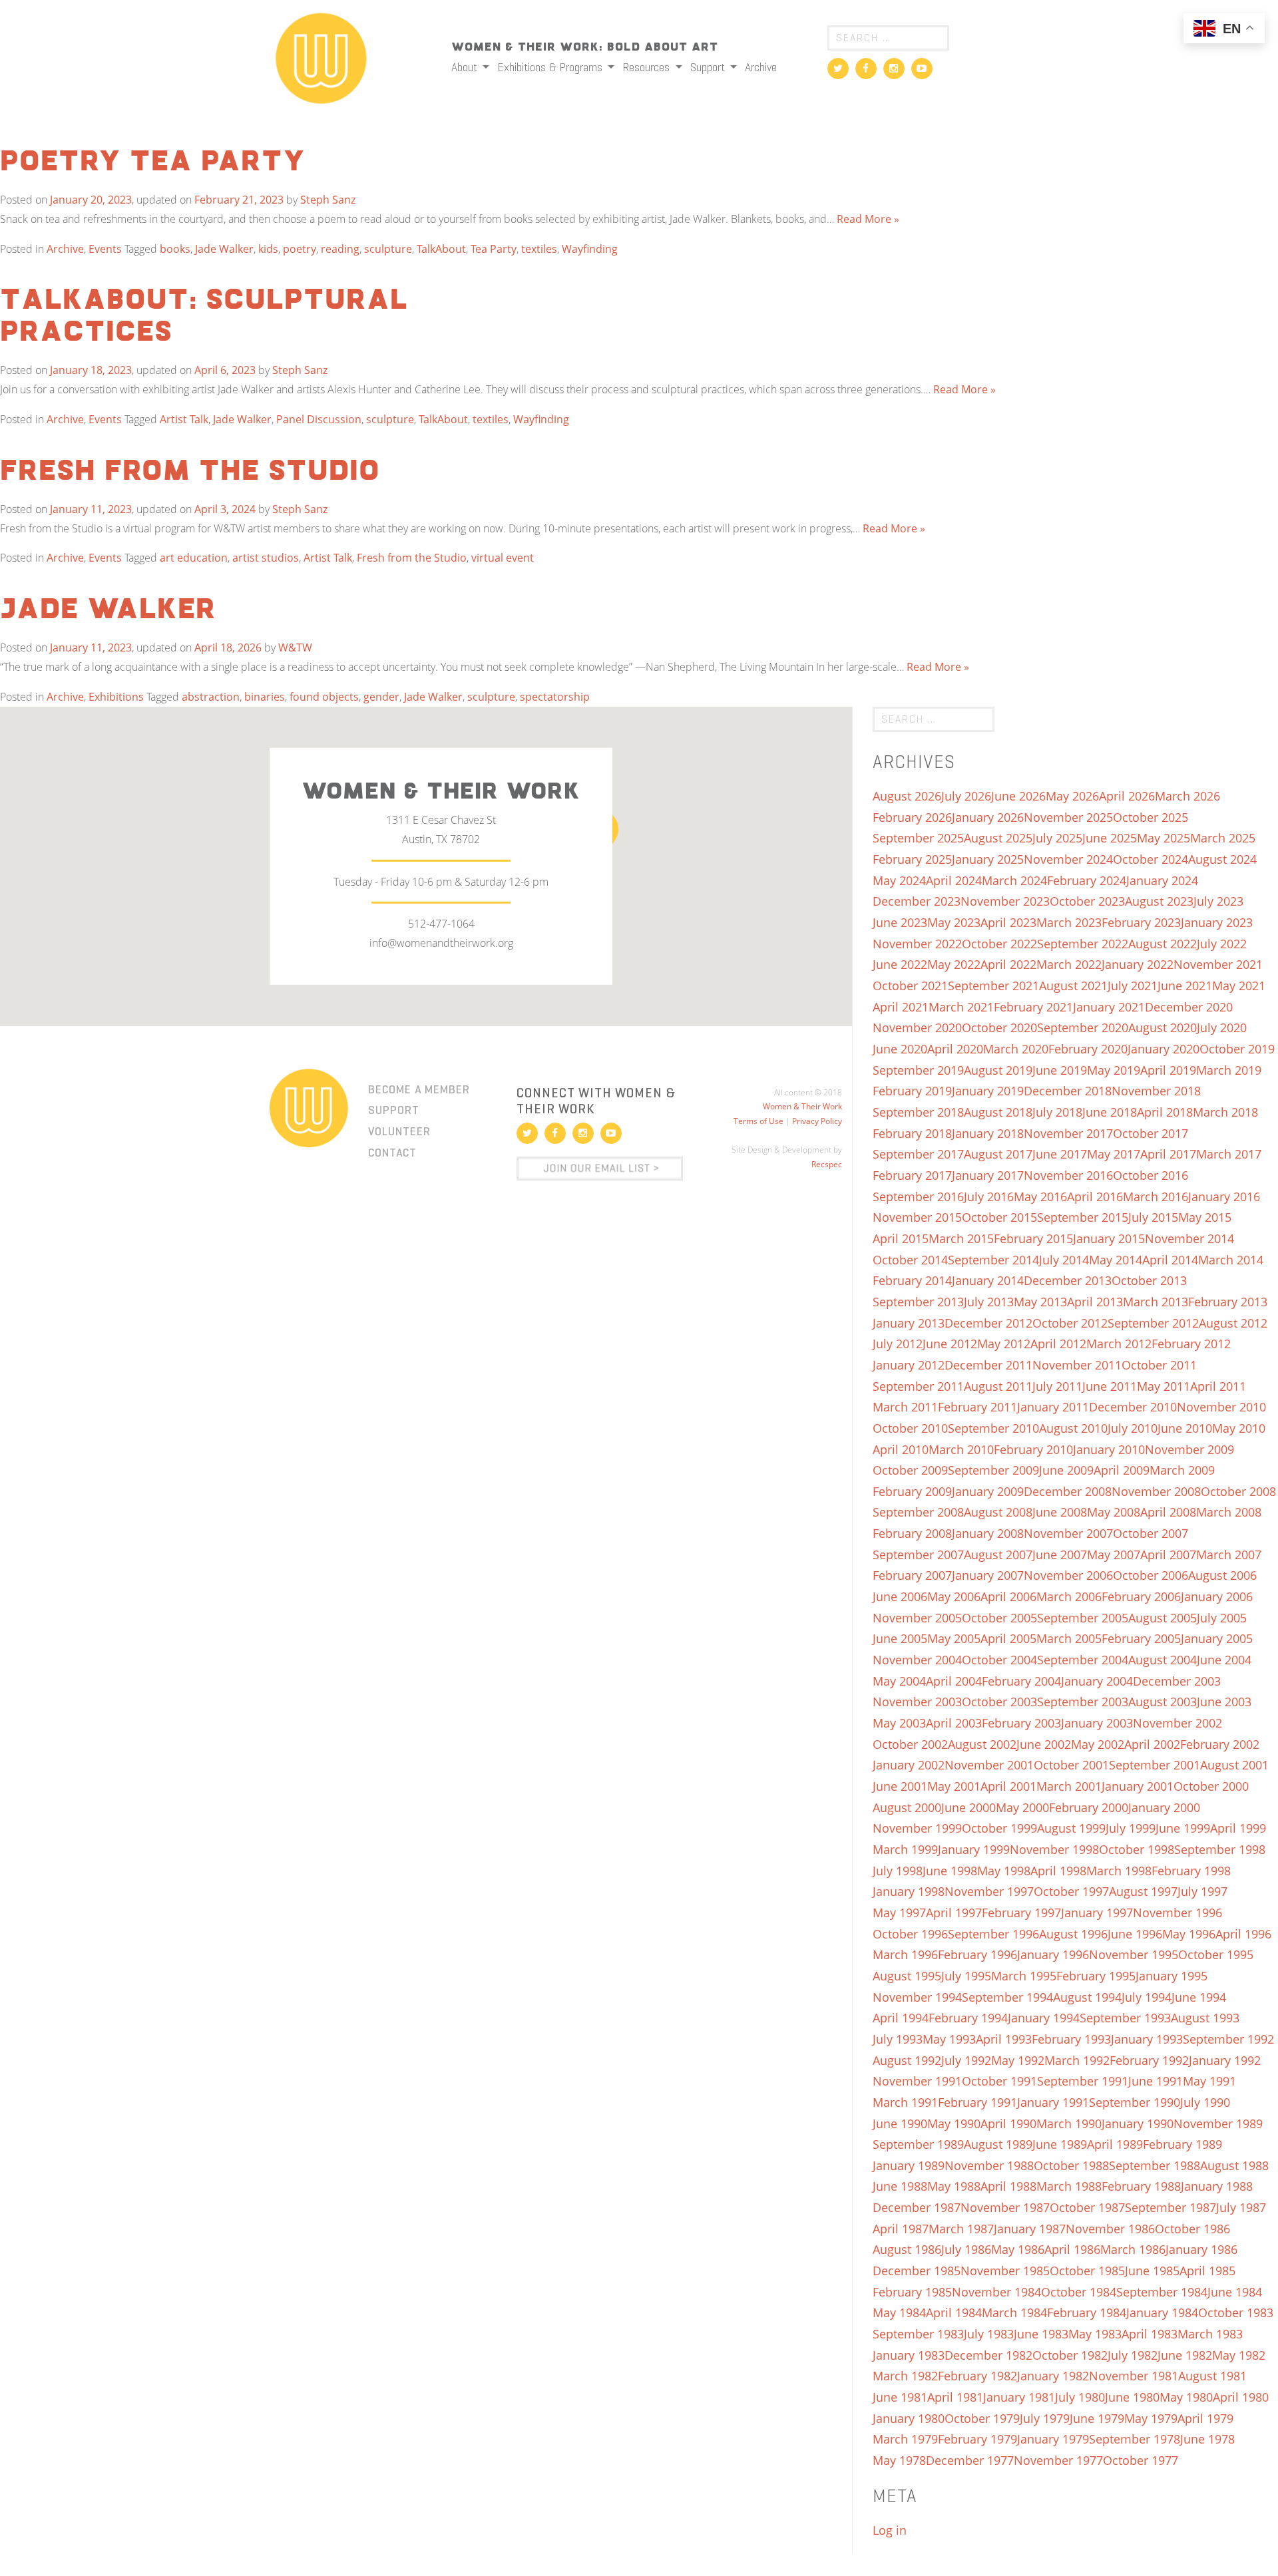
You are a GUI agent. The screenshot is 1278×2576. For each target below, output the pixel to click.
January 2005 (1217, 1638)
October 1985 (1087, 2271)
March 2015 (961, 1238)
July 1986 (966, 2249)
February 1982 (977, 2376)
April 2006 (1008, 1596)
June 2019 (1060, 1070)
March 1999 (905, 1849)
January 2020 (1164, 1049)
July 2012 (898, 1344)
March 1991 (905, 2102)
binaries (265, 697)
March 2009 (1182, 1470)
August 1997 (1143, 1891)
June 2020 (900, 1049)
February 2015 (1033, 1238)
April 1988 (1008, 2186)
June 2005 (900, 1638)
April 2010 (901, 1449)
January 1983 (909, 2355)
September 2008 (918, 1512)
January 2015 (1109, 1238)
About (466, 67)
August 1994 (1087, 1997)
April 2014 (1170, 1260)
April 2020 (955, 1049)
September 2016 (918, 1196)
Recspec (827, 1164)
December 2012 (988, 1323)
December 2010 (1133, 1407)
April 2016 (1095, 1196)
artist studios (266, 558)
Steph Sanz (328, 200)
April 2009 (1122, 1470)
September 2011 (918, 1386)
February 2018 (912, 1133)
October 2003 (999, 1702)
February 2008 (912, 1533)
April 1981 (955, 2397)
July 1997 (1202, 1891)
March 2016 (1156, 1196)
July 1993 (898, 2039)
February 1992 (1149, 2060)
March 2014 (1231, 1260)
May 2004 (899, 1681)
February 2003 (1021, 1723)
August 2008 (998, 1512)
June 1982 (1185, 2355)
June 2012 (950, 1344)
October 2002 (910, 1744)
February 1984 (1087, 2312)
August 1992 (907, 2060)
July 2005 (1222, 1618)
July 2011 (1057, 1386)
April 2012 (1058, 1344)
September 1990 (1135, 2102)
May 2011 (1164, 1386)
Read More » (868, 219)
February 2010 (1033, 1449)
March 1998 (1119, 1871)
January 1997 (1097, 1913)
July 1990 (1205, 2102)
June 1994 (1199, 1997)
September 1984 (1162, 2292)
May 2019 (1114, 1070)
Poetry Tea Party (153, 162)
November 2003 (917, 1702)
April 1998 (1058, 1871)
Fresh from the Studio (190, 472)
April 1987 (901, 2229)
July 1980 (1080, 2397)
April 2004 (954, 1681)
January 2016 (1224, 1196)
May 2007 (1114, 1555)
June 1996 (1135, 1934)
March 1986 (1133, 2249)
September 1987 (1171, 2207)
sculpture (388, 249)
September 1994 (1007, 1997)
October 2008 (1238, 1491)
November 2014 (1189, 1238)
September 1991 (1083, 2081)
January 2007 (988, 1575)
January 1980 (909, 2418)
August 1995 (907, 1976)
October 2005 (999, 1618)
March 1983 (1210, 2334)
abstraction (211, 697)
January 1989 (909, 2165)
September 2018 (918, 1112)
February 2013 (1228, 1302)
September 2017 (918, 1154)
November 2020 (917, 1027)
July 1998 (898, 1871)
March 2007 (1229, 1555)
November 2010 (1221, 1407)
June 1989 (1060, 2144)
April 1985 (1207, 2271)
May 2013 (1040, 1302)
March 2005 (1069, 1638)
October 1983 (1236, 2312)
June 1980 (1132, 2397)
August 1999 (1071, 1828)
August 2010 (1073, 1428)
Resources (647, 67)
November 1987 (1005, 2207)
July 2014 (1064, 1260)
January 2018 (988, 1133)
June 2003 (1224, 1702)
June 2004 (1224, 1660)
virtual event (503, 558)
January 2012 (909, 1365)
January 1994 (1044, 2018)
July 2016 (989, 1196)
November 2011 (1077, 1365)
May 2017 (1114, 1154)
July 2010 (1133, 1428)
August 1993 (1205, 2018)
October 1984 (1079, 2292)
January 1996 (1053, 1954)
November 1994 (917, 1997)
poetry (300, 249)
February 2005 (1141, 1638)
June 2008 (1060, 1512)
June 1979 (1097, 2418)
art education (194, 558)
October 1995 (1216, 1954)
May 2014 (1116, 1260)
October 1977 (1141, 2460)
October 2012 (1070, 1323)
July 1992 (966, 2060)
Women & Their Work (802, 1106)
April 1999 (1238, 1828)
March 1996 (905, 1954)
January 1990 (1138, 2123)
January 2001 (1138, 1786)
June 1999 (1183, 1828)
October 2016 (1151, 1175)
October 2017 (1151, 1133)
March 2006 (1069, 1596)
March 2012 (1119, 1344)
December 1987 (917, 2207)
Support (709, 67)
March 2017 (1229, 1154)
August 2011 (998, 1386)
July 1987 (1241, 2207)
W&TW (295, 647)
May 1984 (899, 2312)
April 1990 (1008, 2123)
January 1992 (1225, 2060)
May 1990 (954, 2123)
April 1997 (954, 1913)
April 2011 (1218, 1386)
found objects (324, 697)
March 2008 (1229, 1512)
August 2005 (1163, 1618)
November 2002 (1177, 1723)
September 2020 (1083, 1027)
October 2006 (1151, 1575)
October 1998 (1137, 1849)
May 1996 (1189, 1934)
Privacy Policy (817, 1121)
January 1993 (1147, 2039)
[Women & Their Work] (321, 53)
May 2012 (1004, 1344)
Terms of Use (758, 1121)
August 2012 (1233, 1323)
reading (340, 249)
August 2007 (998, 1555)
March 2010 (961, 1449)
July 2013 (989, 1302)
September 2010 (993, 1428)
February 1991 (977, 2102)
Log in (890, 2530)
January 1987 (1030, 2229)
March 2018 (1225, 1112)
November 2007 (1068, 1533)
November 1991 (917, 2081)
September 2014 (993, 1260)
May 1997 (899, 1913)
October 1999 (999, 1828)
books (175, 249)
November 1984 (996, 2292)
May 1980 (1186, 2397)
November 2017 (1068, 1133)
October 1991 (999, 2081)
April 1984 (954, 2312)
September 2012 (1153, 1323)
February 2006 (1141, 1596)
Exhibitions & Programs (551, 67)
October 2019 (1237, 1049)
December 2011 (988, 1365)
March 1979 (905, 2439)
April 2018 (1165, 1112)
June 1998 (950, 1871)
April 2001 (1008, 1786)
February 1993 (1071, 2039)
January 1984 (1162, 2312)
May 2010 (1239, 1428)
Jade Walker (224, 249)
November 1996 (1177, 1913)
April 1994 (901, 2018)
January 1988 (1217, 2186)
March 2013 (1156, 1302)
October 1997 (1071, 1891)
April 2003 (954, 1723)
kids (268, 249)
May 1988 (954, 2186)
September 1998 (1220, 1849)
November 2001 (989, 1765)
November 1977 (1058, 2460)
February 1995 (1096, 1976)
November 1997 (989, 1891)
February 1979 (977, 2439)
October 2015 (999, 1217)
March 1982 (905, 2376)
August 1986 (907, 2249)
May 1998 (1004, 1871)
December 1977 (970, 2460)
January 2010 (1109, 1449)
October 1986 (1192, 2229)
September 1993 (1125, 2018)
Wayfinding (590, 249)
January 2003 (1097, 1723)
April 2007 (1168, 1555)
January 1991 (1053, 2102)
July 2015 (1153, 1217)
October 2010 (910, 1428)
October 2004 (999, 1660)
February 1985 (912, 2292)
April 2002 (1152, 1744)
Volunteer (399, 1131)
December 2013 (1068, 1280)
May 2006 (954, 1596)
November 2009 (1189, 1449)
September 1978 (1135, 2439)
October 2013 (1149, 1280)
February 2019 (912, 1091)
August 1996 (1073, 1934)
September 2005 (1083, 1618)
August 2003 (1163, 1702)
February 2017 (912, 1175)
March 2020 (1016, 1049)
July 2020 (1222, 1027)
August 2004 (1163, 1660)
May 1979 (1151, 2418)
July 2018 (1057, 1112)
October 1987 (1087, 2207)
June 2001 (900, 1786)
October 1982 (1070, 2355)
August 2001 (1234, 1765)
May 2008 (1114, 1512)
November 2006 (1068, 1575)
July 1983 (989, 2334)
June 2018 (1110, 1112)
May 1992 (1018, 2060)
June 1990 (900, 2123)
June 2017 (1060, 1154)
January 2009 (988, 1491)
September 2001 (1155, 1765)
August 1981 (1212, 2376)
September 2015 (1083, 1217)
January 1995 (1171, 1976)
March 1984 (1014, 2312)
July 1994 (1147, 1997)
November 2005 (917, 1618)
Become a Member (419, 1089)
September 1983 (918, 2334)
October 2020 (999, 1027)
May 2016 (1040, 1196)
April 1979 (1205, 2418)
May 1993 (949, 2039)
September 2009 (993, 1470)
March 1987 (961, 2229)
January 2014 (988, 1280)
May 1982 (1239, 2355)
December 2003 (1177, 1681)
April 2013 (1095, 1302)
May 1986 (1018, 2249)
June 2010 (1185, 1428)
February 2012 (1191, 1344)
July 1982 (1133, 2355)
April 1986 (1072, 2249)
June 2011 (1110, 1386)
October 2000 (1211, 1786)
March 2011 (905, 1407)
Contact (392, 1153)
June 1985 (1152, 2271)
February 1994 (968, 2018)
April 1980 (1241, 2397)
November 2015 (917, 1217)
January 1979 (1053, 2439)
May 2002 (1098, 1744)
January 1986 (1201, 2249)
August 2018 (998, 1112)
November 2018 (1156, 1091)
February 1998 (1191, 1871)
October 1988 (1071, 2165)
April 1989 (1115, 2144)
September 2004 (1083, 1660)
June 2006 (900, 1596)
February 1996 (977, 1954)
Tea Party (494, 249)
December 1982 (988, 2355)
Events (105, 249)
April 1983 (1150, 2334)
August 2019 (998, 1070)
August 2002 (982, 1744)
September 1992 (1228, 2039)
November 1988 (989, 2165)
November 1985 (1005, 2271)
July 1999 (1131, 1828)
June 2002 (1044, 1744)
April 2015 (901, 1238)
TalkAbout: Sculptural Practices (204, 317)
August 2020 (1163, 1027)
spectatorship (555, 697)
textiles (539, 249)
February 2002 (1220, 1744)
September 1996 (993, 1934)
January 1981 (1019, 2397)
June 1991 (1156, 2081)
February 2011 (977, 1407)
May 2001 (954, 1786)
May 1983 (1095, 2334)
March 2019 (1229, 1070)
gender (381, 697)
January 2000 (1164, 1807)
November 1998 (1054, 1849)
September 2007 (918, 1555)
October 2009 (910, 1470)
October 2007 (1151, 1533)
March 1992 (1077, 2060)
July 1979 (1045, 2418)
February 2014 (912, 1280)
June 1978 (1207, 2439)
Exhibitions (116, 697)
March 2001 (1069, 1786)
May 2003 (899, 1723)
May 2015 (1205, 1217)
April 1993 (1004, 2039)
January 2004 (1097, 1681)
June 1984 (1235, 2292)
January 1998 (909, 1891)
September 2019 (918, 1070)
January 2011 (1053, 1407)
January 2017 (988, 1175)
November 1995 (1134, 1954)
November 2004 (917, 1660)
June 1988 (900, 2186)
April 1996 (1243, 1934)
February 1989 (1182, 2144)
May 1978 (899, 2460)
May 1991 (1209, 2081)
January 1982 (1053, 2376)
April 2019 (1168, 1070)
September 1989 (918, 2144)
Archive (761, 67)
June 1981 (900, 2397)
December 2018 (1068, 1091)
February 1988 (1141, 2186)
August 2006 (1222, 1575)
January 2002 (909, 1765)
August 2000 (907, 1807)
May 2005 (954, 1638)
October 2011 (1159, 1365)
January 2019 (988, 1091)
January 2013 (909, 1323)
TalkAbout (441, 249)
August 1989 (998, 2144)
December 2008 (1068, 1491)
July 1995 (966, 1976)
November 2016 (1068, 1175)
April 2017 (1168, 1154)
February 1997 (1021, 1913)
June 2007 (1060, 1555)
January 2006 (1217, 1596)
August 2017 (998, 1154)
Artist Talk (184, 419)
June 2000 (968, 1807)
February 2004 (1021, 1681)
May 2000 (1022, 1807)
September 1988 (1155, 2165)
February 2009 (912, 1491)
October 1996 (910, 1934)
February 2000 (1089, 1807)
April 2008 (1168, 1512)
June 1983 (1041, 2334)
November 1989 (1218, 2123)
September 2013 (918, 1302)
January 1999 (974, 1849)
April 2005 (1008, 1638)
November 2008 (1156, 1491)
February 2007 (912, 1575)
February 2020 (1088, 1049)
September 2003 (1083, 1702)
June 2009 (1066, 1470)
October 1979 (982, 2418)
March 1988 (1069, 2186)
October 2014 (910, 1260)
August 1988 (1234, 2165)
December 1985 (917, 2271)
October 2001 (1071, 1765)
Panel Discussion (319, 419)
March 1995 (1024, 1976)
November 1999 (917, 1828)
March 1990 (1069, 2123)
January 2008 (988, 1533)
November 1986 (1110, 2229)
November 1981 (1134, 2376)
